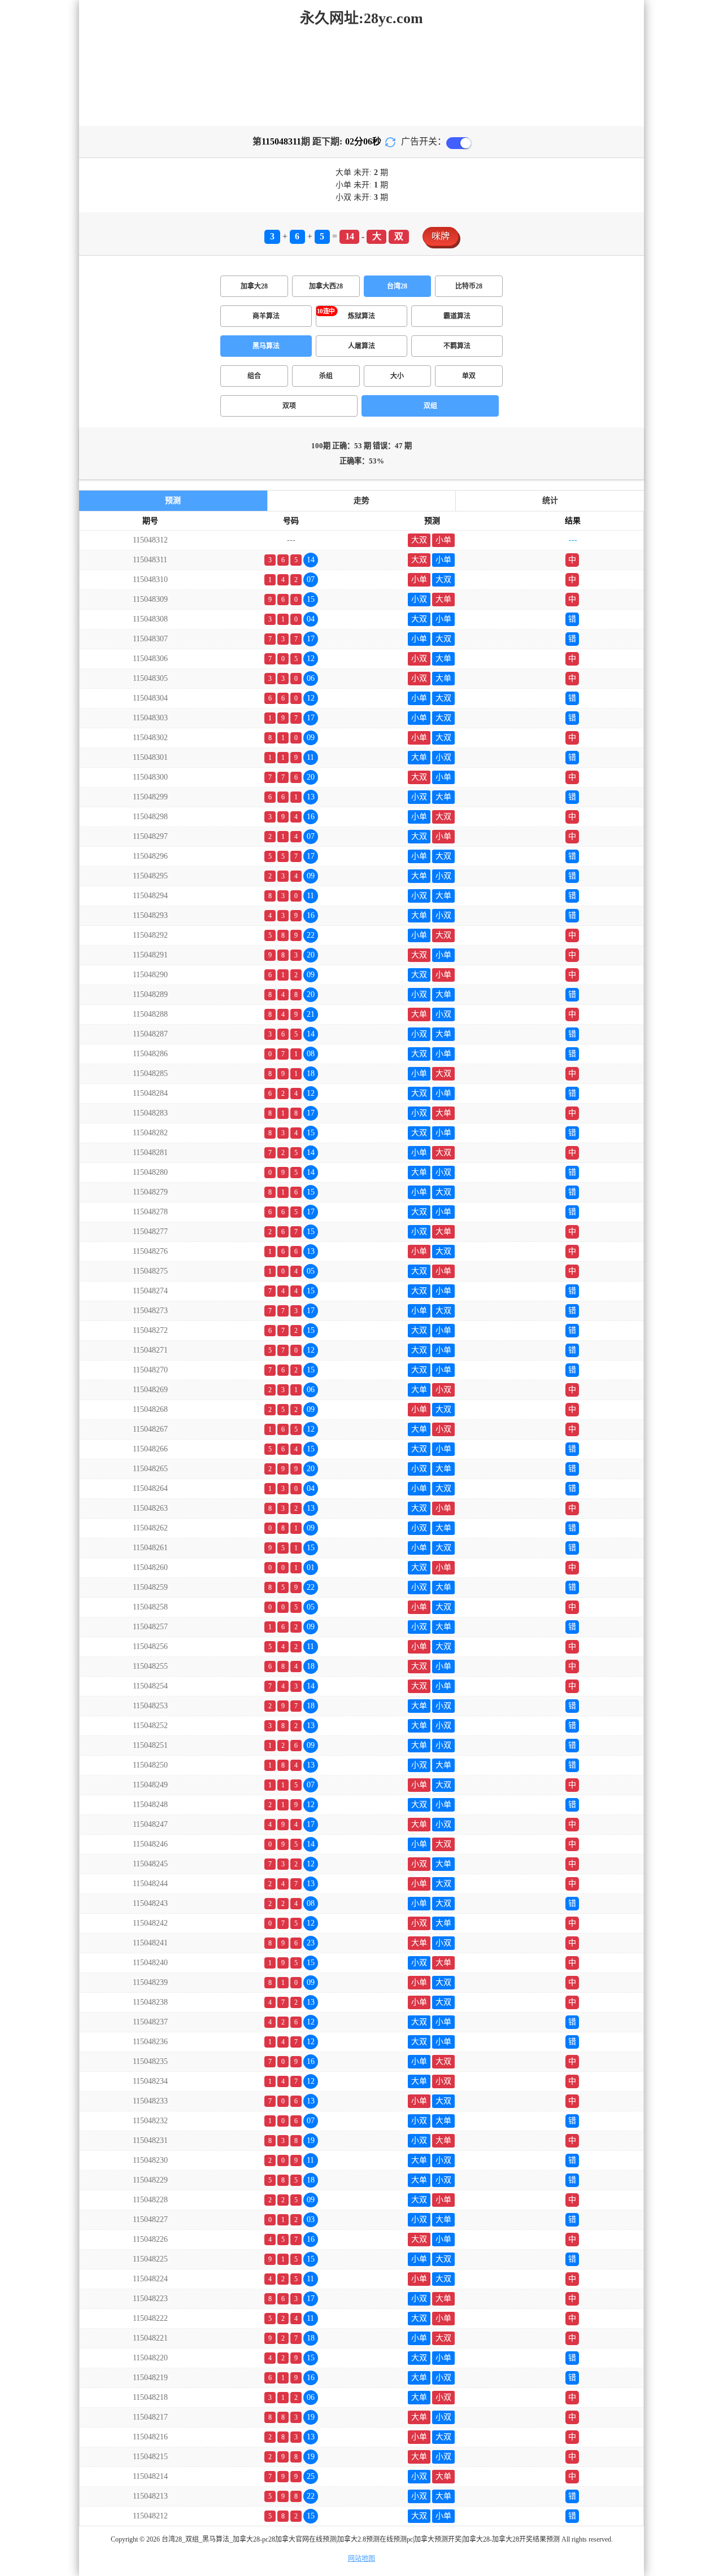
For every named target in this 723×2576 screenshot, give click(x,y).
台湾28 (397, 286)
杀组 (326, 376)
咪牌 (441, 236)
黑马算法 (266, 346)
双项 (289, 406)
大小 (397, 376)
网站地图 (361, 2558)
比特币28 (469, 286)
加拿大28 (254, 286)
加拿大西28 (326, 286)
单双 (469, 376)
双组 (430, 406)
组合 (254, 376)
